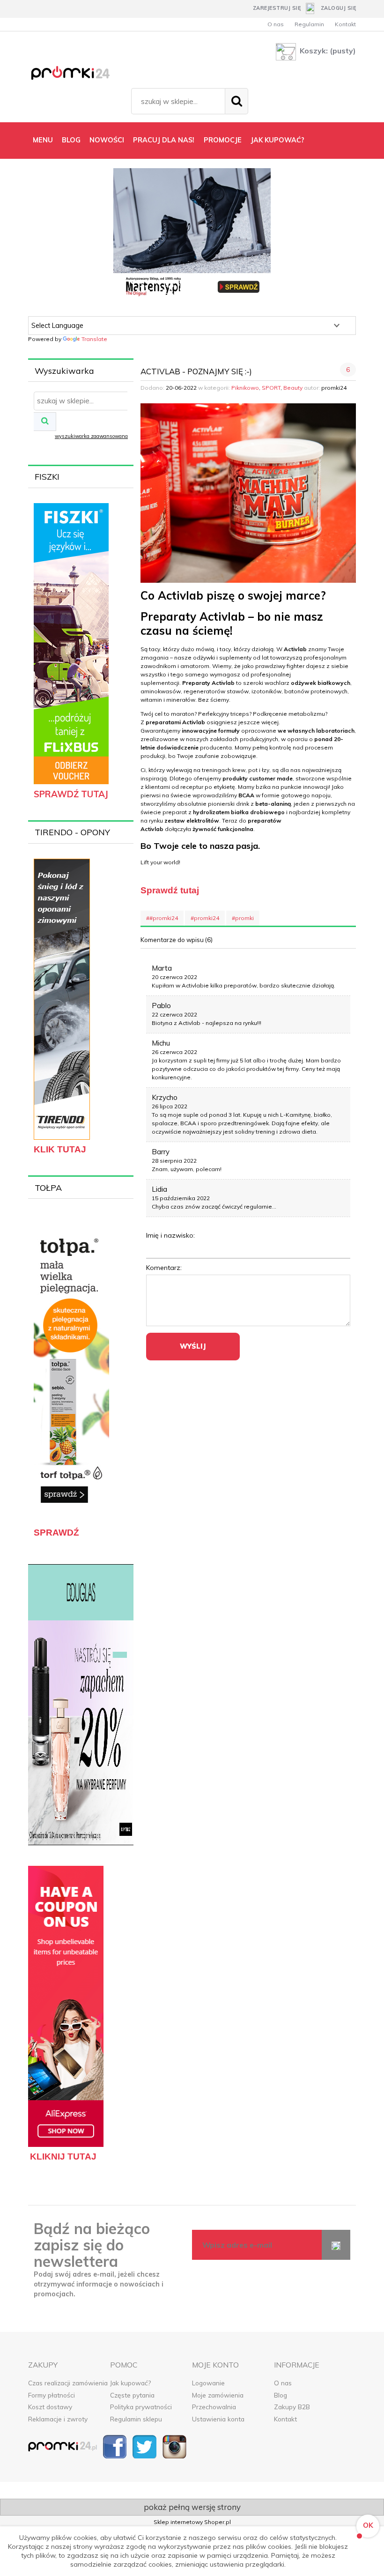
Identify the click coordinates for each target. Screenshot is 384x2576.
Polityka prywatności (141, 2407)
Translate (94, 339)
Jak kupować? (130, 2383)
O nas (276, 24)
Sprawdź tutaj (170, 890)
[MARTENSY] (192, 234)
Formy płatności (52, 2395)
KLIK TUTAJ (60, 1149)
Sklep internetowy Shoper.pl (192, 2522)
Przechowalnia (214, 2407)
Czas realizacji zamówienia (68, 2383)
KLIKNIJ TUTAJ (63, 2157)
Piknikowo (245, 388)
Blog (281, 2395)
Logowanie (208, 2383)
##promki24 (162, 918)
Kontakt (345, 24)
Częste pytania (132, 2395)
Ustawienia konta (218, 2419)
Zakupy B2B (292, 2407)
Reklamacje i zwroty (58, 2419)
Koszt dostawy (50, 2407)
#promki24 (205, 918)
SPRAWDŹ (56, 1533)
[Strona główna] (77, 75)
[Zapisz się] (336, 2245)
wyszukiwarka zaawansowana (91, 436)
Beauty (293, 388)
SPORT (271, 388)
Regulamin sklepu (136, 2419)
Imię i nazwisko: (170, 1235)
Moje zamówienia (218, 2395)
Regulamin (309, 24)
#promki (243, 918)
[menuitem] (43, 140)
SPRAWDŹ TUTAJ (71, 794)
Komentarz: (164, 1268)
